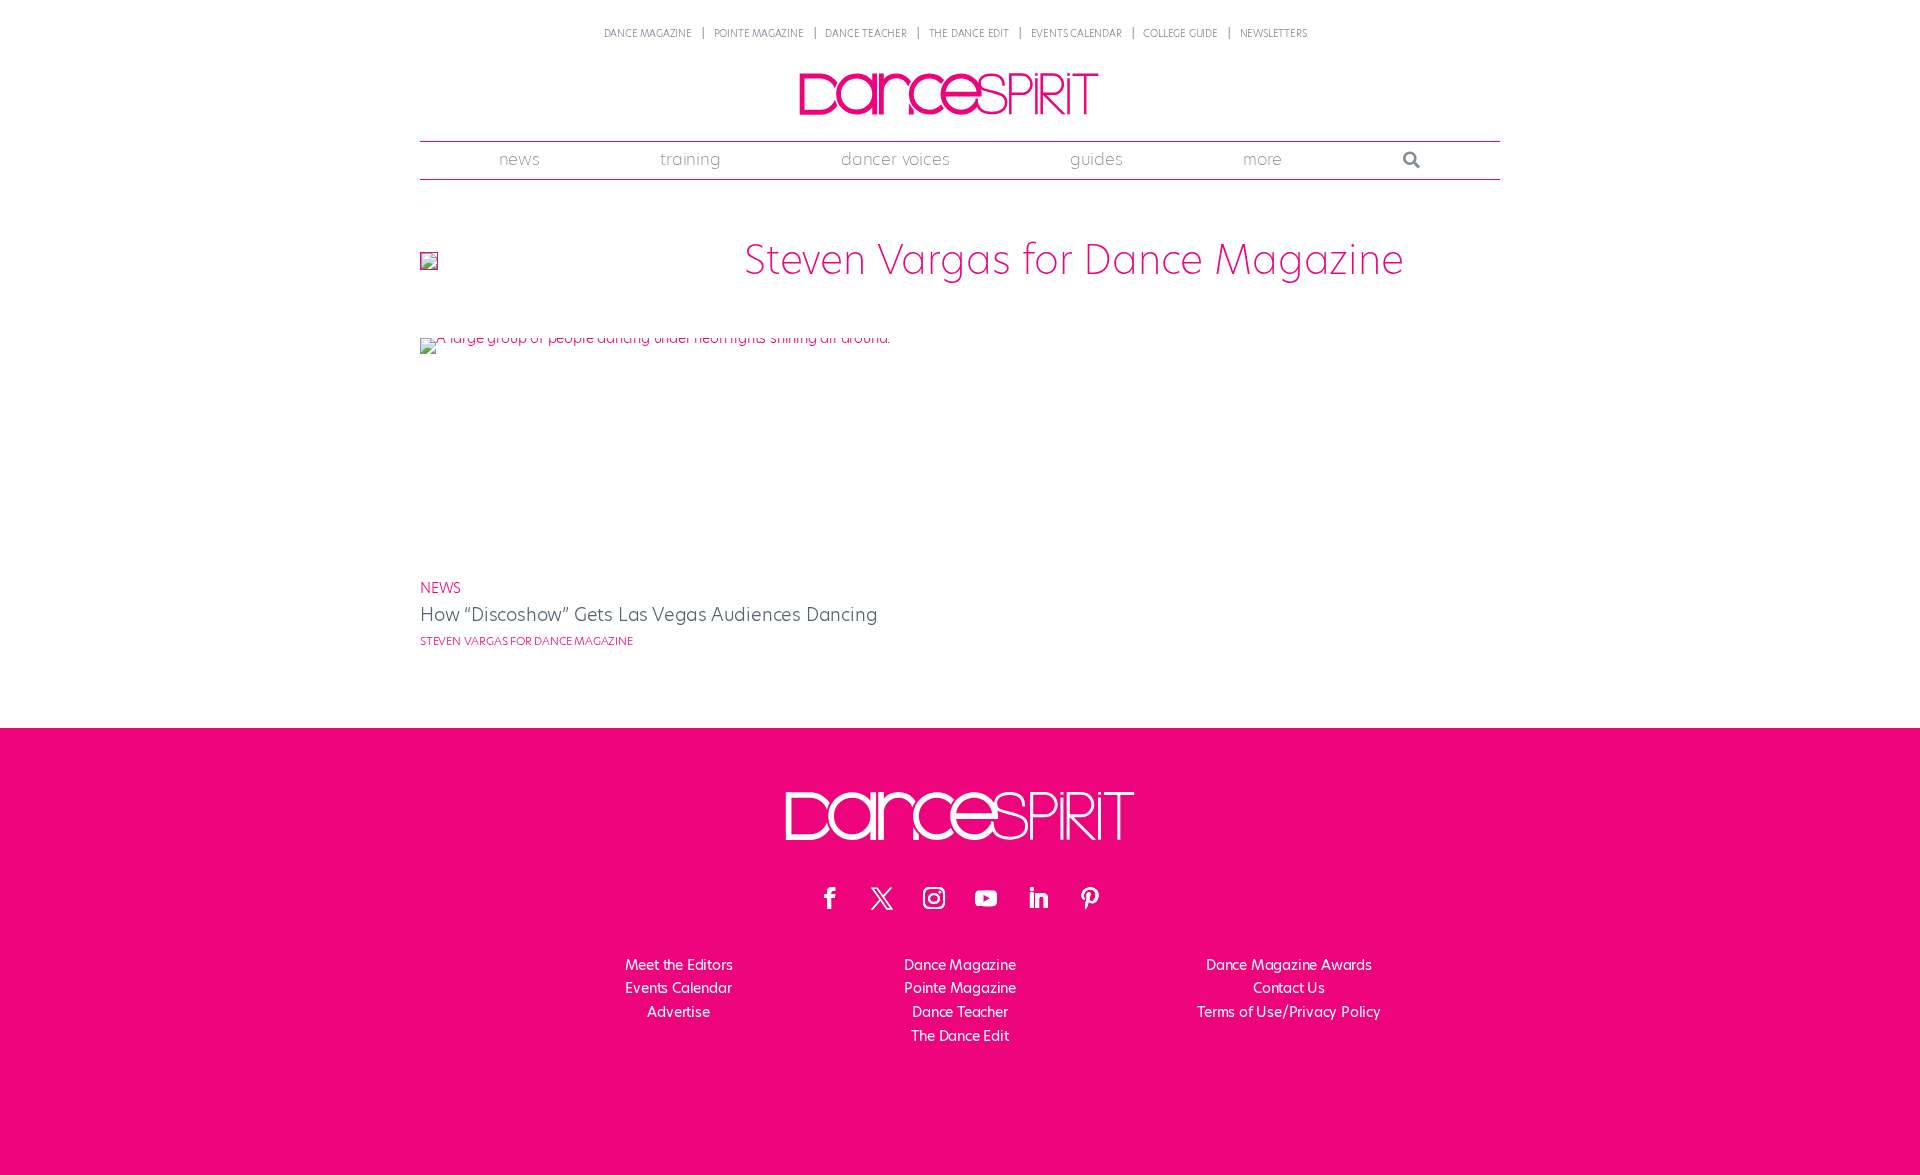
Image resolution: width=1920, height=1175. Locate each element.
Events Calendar (1076, 33)
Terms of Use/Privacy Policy (1289, 1012)
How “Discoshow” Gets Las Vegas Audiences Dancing (648, 614)
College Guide (1180, 33)
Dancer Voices (895, 159)
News (519, 159)
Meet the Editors (679, 965)
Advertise (678, 1012)
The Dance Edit (969, 33)
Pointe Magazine (759, 33)
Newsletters (1273, 33)
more (1262, 159)
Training (690, 159)
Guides (1096, 159)
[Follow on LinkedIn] (1038, 898)
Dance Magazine (648, 33)
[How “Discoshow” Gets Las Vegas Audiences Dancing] (682, 338)
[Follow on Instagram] (934, 898)
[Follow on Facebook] (830, 898)
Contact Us (1289, 988)
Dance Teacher (865, 33)
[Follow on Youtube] (986, 898)
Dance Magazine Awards (1289, 965)
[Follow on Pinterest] (1090, 898)
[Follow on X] (882, 898)
